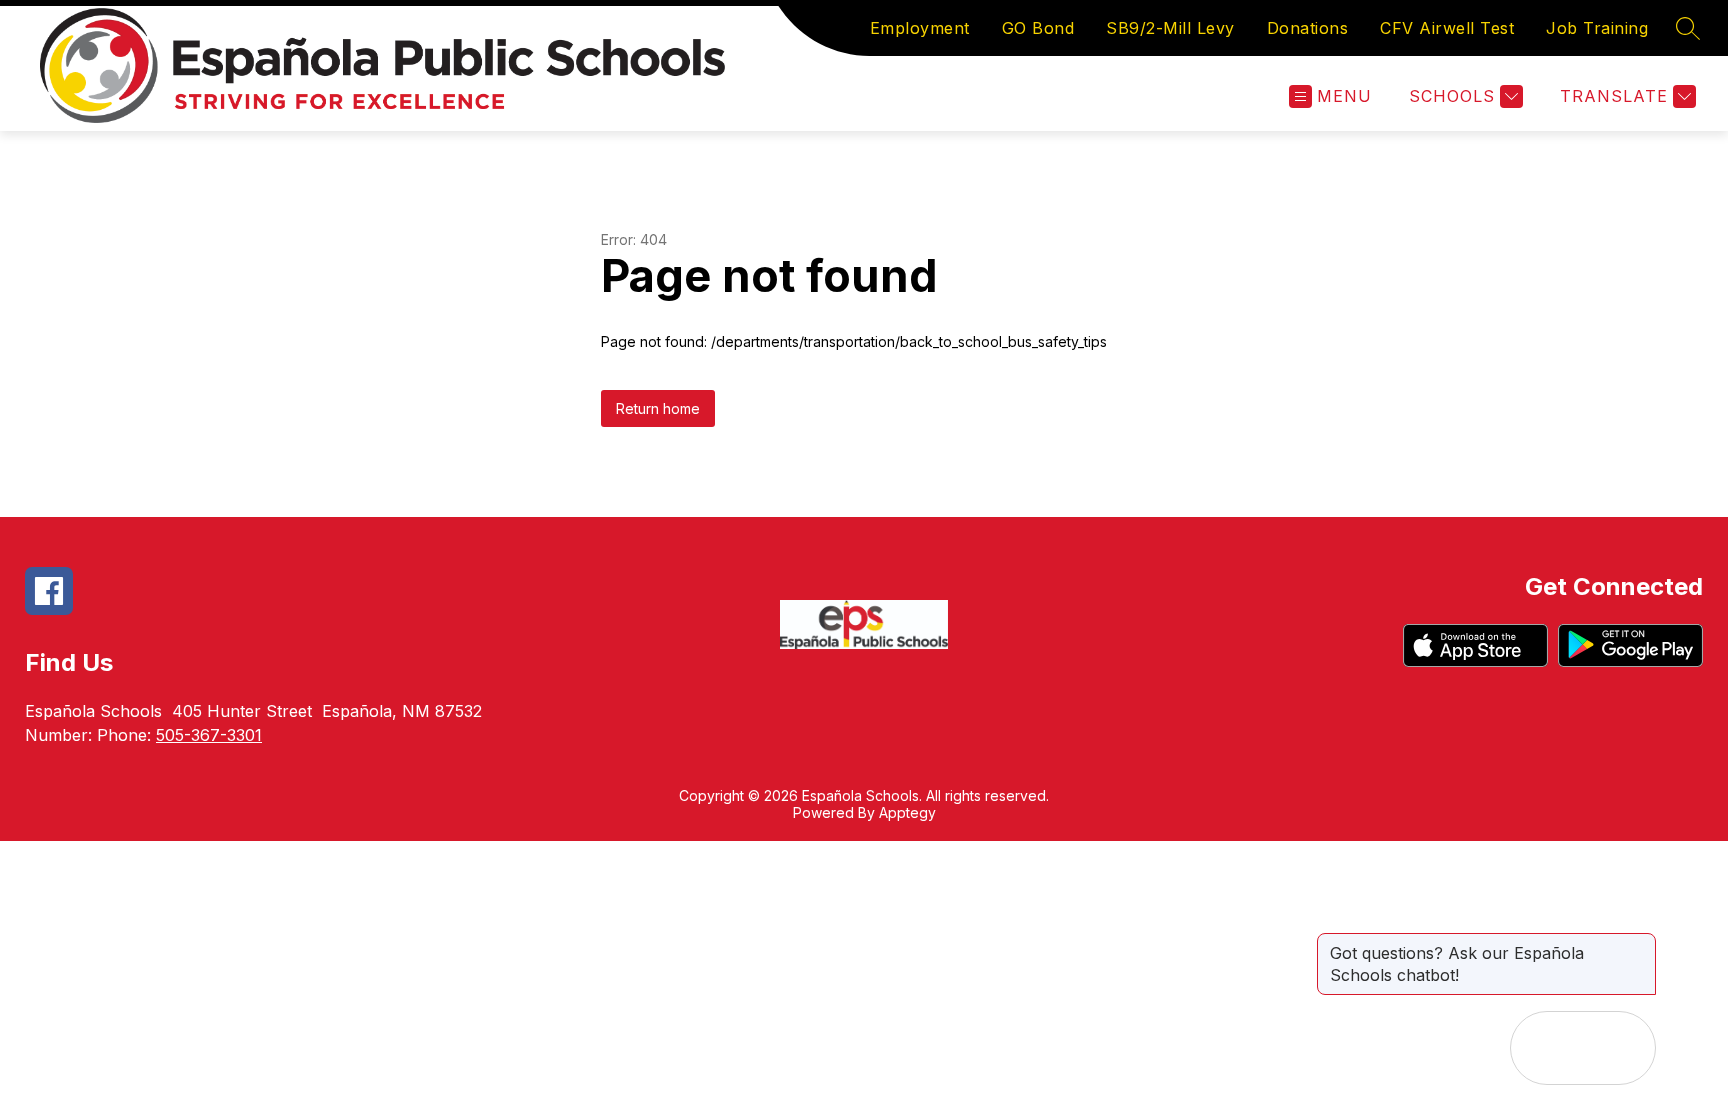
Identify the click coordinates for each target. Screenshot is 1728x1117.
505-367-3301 (209, 735)
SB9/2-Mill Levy (1170, 28)
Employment (920, 28)
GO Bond (1038, 28)
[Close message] (1640, 943)
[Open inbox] (1547, 1048)
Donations (1308, 28)
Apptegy (907, 812)
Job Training (1597, 28)
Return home (658, 408)
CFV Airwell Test (1447, 28)
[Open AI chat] (1619, 1048)
